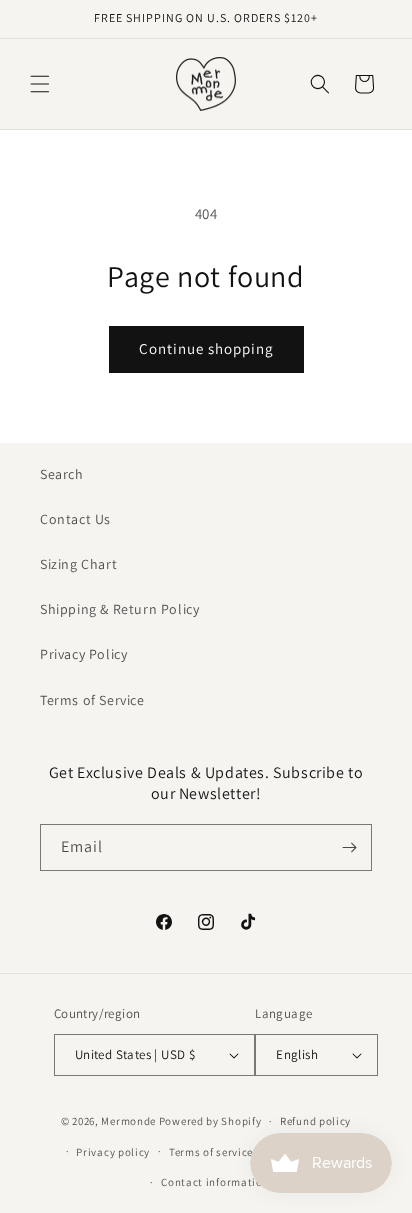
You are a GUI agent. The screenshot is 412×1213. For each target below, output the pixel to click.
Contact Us (75, 519)
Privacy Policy (83, 654)
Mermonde (128, 1121)
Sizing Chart (78, 564)
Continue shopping (206, 348)
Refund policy (315, 1121)
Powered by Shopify (210, 1121)
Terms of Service (92, 700)
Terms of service (211, 1152)
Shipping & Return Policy (119, 609)
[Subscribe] (349, 847)
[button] (40, 84)
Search (62, 474)
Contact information (215, 1182)
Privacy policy (113, 1152)
